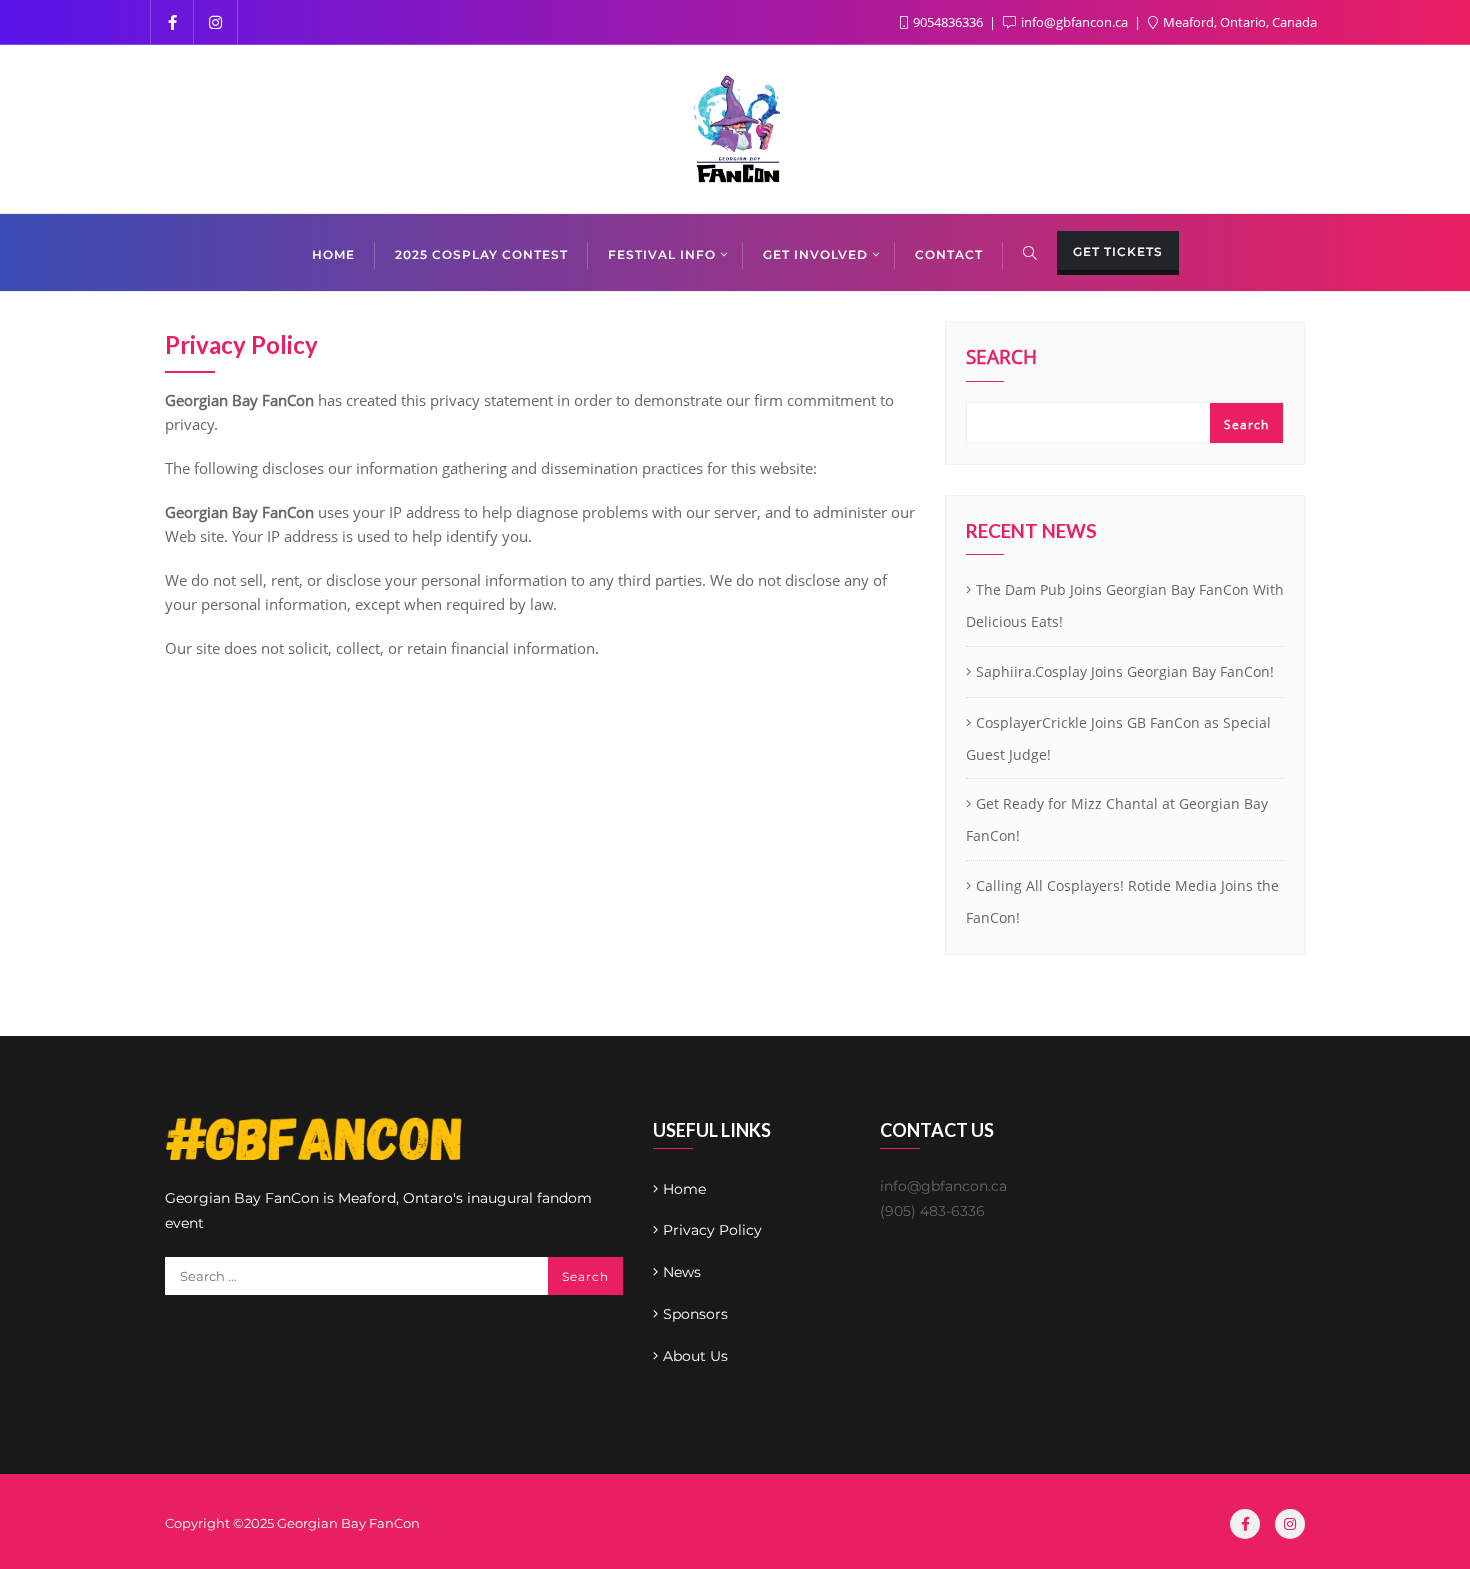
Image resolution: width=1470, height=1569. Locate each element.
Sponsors (695, 1314)
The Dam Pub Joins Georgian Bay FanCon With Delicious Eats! (1125, 605)
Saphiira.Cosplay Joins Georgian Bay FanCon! (1125, 671)
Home (684, 1189)
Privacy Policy (712, 1230)
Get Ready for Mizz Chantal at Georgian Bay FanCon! (1117, 819)
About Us (695, 1356)
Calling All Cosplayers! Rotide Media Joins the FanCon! (1122, 901)
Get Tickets (1118, 251)
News (682, 1272)
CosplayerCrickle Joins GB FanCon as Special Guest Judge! (1118, 738)
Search (1001, 359)
